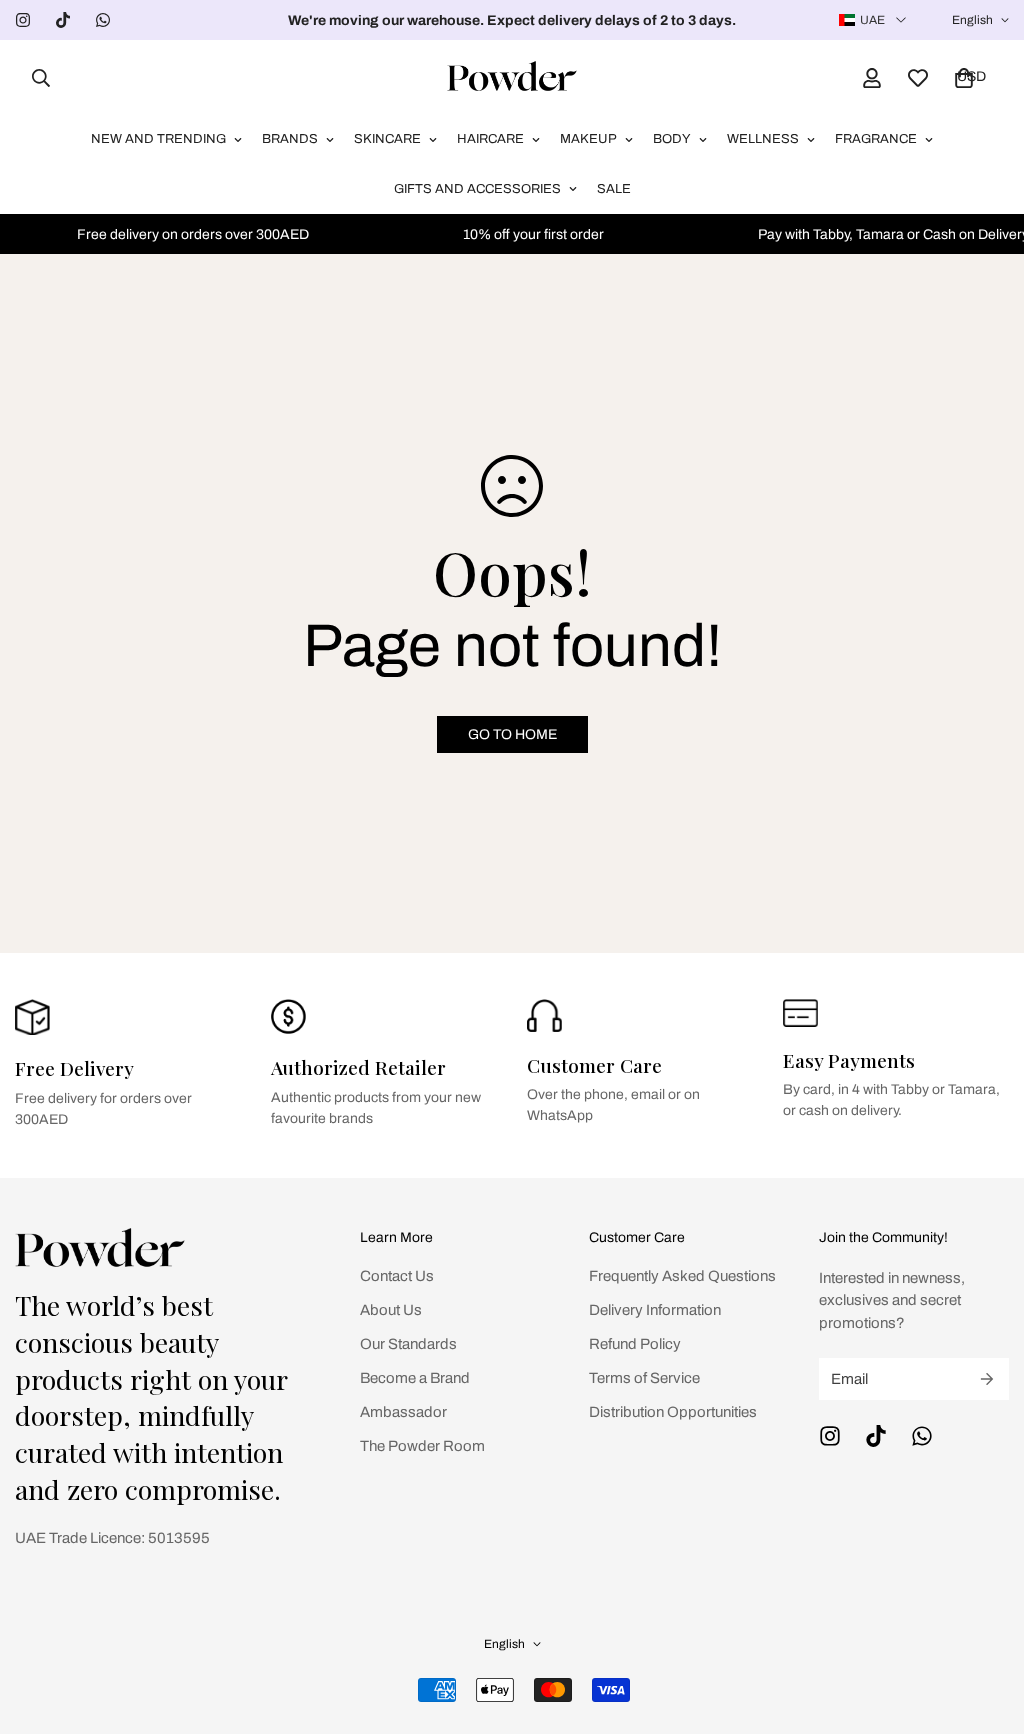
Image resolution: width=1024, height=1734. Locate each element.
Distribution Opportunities (673, 1412)
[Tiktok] (63, 20)
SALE (614, 189)
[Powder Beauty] (512, 77)
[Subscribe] (987, 1379)
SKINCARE (387, 139)
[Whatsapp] (103, 20)
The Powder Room (422, 1446)
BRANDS (290, 139)
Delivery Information (655, 1310)
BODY (672, 139)
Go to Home (512, 734)
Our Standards (408, 1344)
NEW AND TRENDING (158, 139)
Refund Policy (635, 1344)
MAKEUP (588, 139)
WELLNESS (763, 139)
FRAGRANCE (876, 139)
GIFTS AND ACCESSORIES (477, 189)
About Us (391, 1310)
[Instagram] (23, 20)
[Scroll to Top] (985, 1625)
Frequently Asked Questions (682, 1276)
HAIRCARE (490, 139)
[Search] (35, 78)
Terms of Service (644, 1378)
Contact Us (397, 1276)
